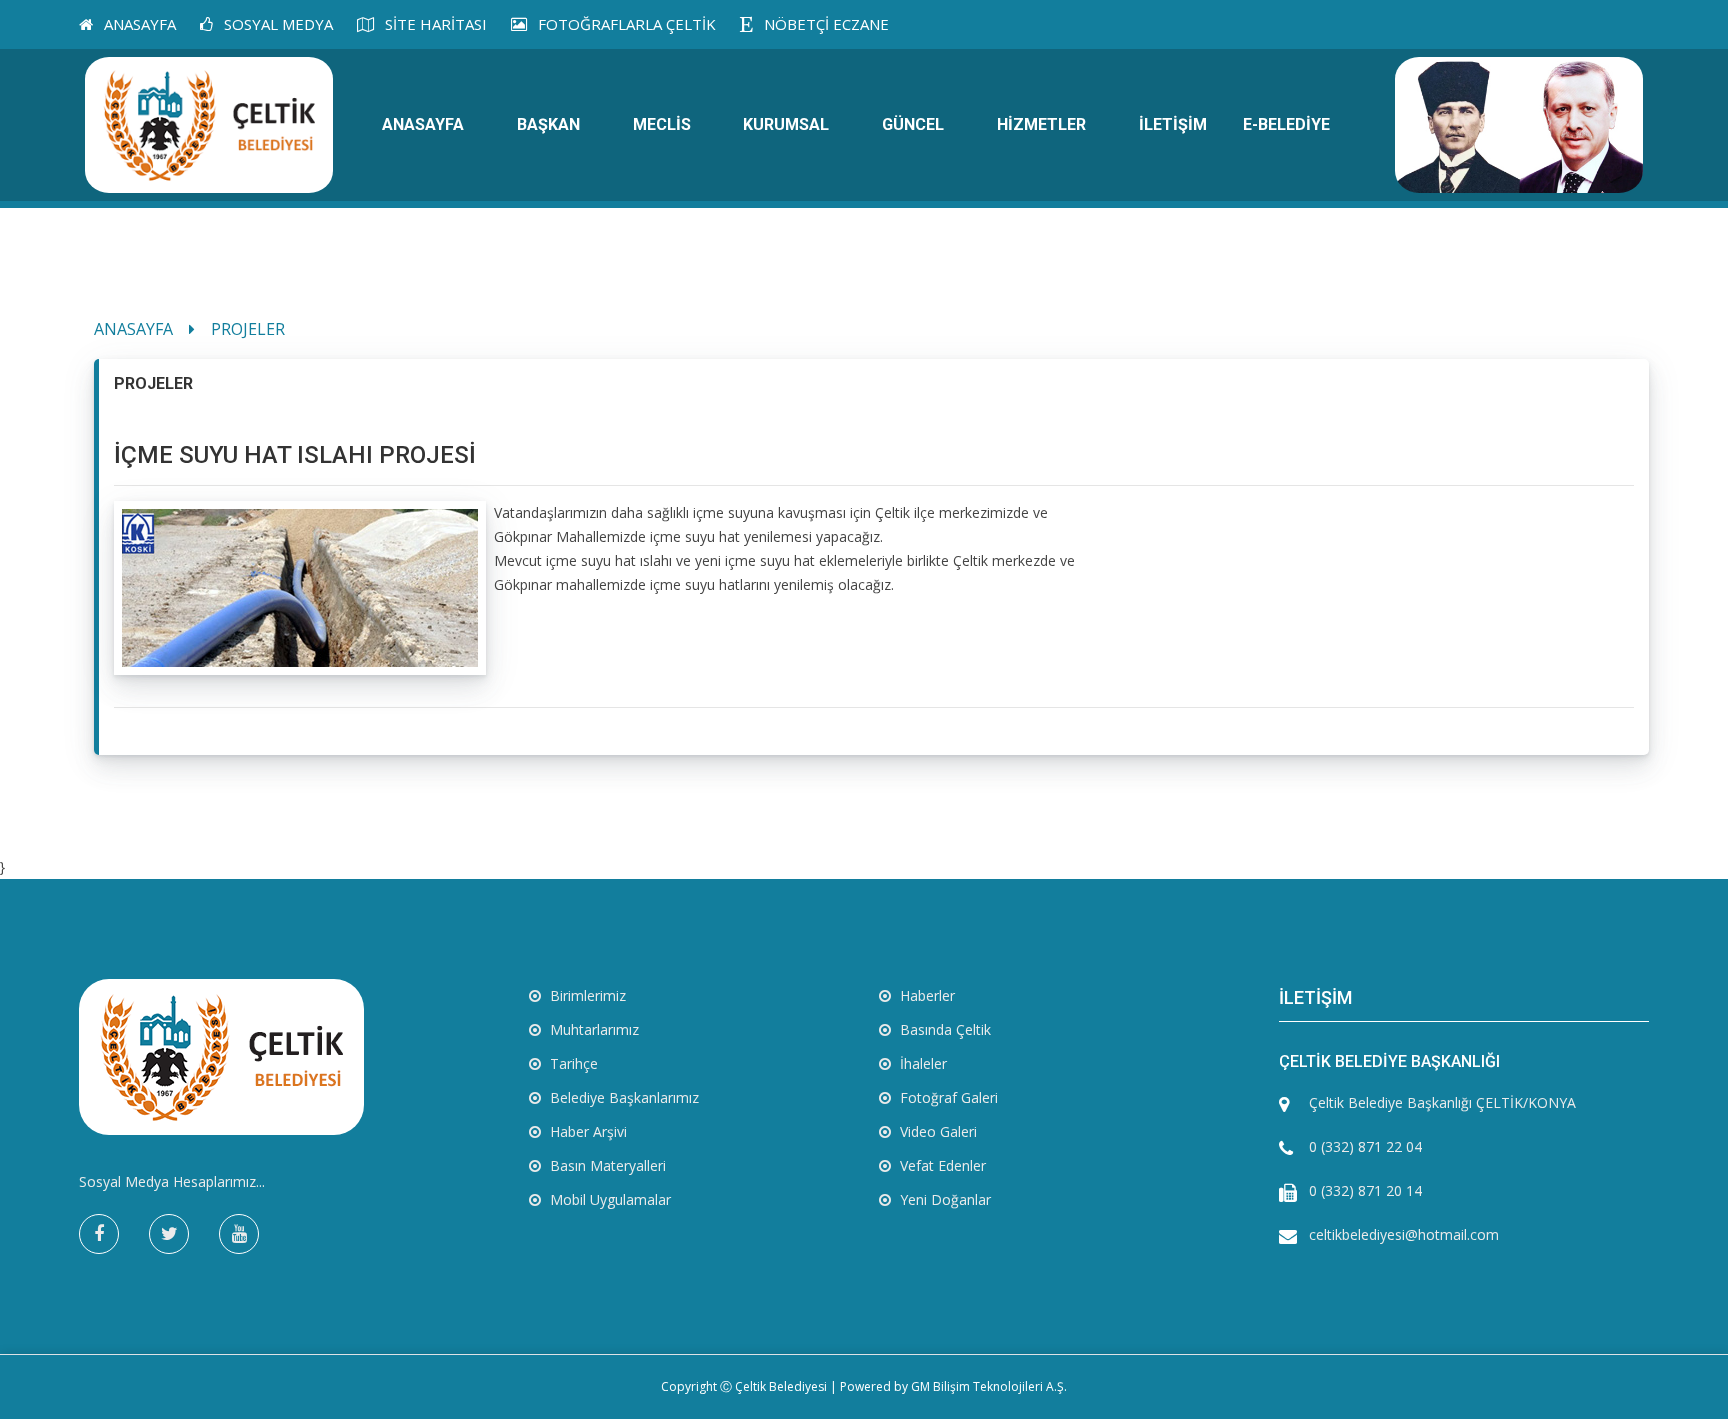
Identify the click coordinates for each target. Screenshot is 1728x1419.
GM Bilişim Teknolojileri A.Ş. (989, 1386)
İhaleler (921, 1063)
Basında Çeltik (943, 1029)
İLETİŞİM (1173, 124)
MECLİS (662, 124)
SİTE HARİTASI (434, 24)
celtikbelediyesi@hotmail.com (1404, 1234)
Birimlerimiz (586, 995)
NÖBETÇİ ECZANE (824, 24)
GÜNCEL (913, 124)
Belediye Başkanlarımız (622, 1097)
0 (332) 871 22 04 (1365, 1146)
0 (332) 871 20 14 (1365, 1190)
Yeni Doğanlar (943, 1199)
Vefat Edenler (941, 1165)
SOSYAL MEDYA (276, 24)
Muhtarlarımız (592, 1029)
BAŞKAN (548, 124)
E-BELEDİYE (1286, 124)
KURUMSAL (786, 124)
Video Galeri (936, 1131)
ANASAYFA (138, 24)
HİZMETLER (1041, 124)
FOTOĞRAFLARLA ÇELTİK (625, 24)
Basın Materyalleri (606, 1165)
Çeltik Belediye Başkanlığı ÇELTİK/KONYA (1442, 1102)
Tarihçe (572, 1063)
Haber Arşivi (586, 1131)
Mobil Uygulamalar (608, 1199)
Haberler (925, 995)
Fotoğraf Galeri (947, 1097)
